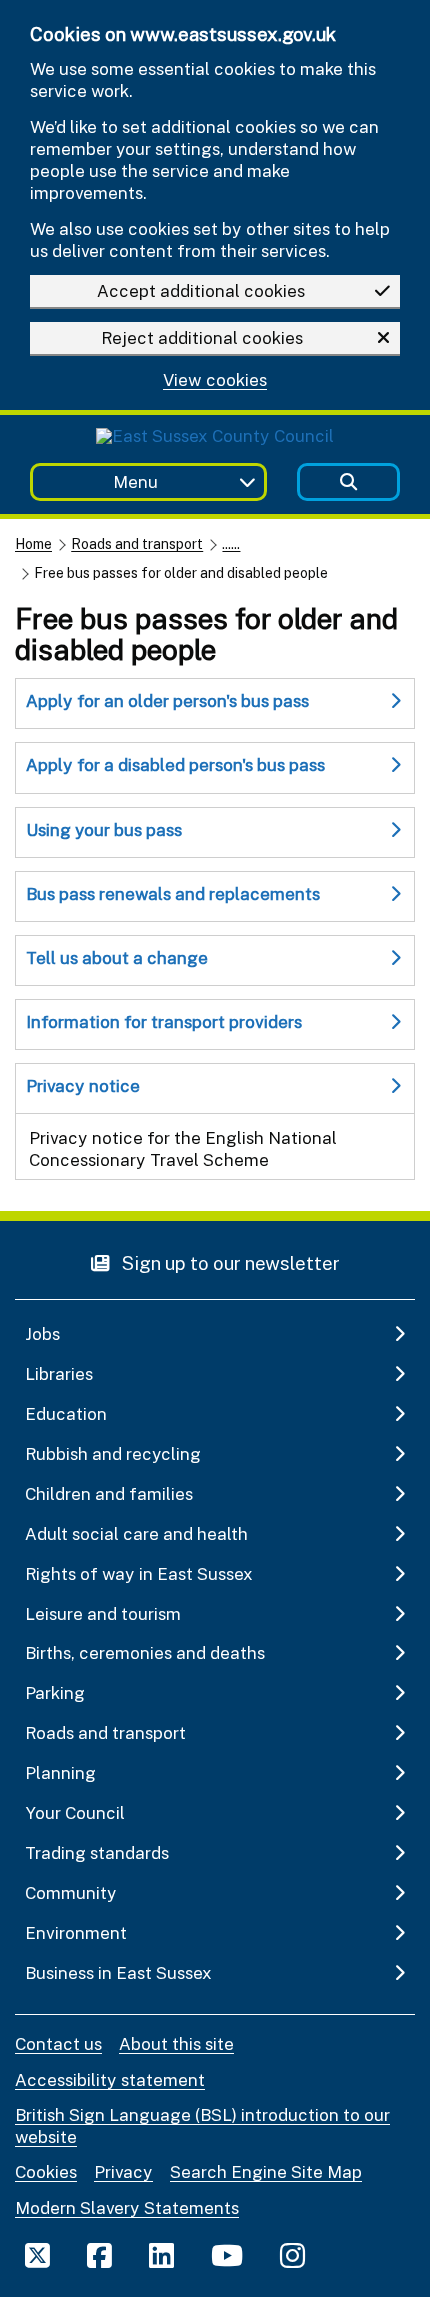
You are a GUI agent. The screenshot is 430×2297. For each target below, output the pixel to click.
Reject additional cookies (202, 337)
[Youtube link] (227, 2255)
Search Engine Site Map (266, 2171)
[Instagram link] (292, 2255)
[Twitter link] (37, 2255)
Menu (135, 481)
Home (33, 543)
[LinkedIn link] (161, 2255)
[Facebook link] (99, 2255)
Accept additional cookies (201, 290)
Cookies (46, 2171)
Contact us (58, 2043)
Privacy (123, 2171)
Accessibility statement (110, 2079)
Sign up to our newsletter (229, 1262)
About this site (176, 2043)
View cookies (215, 380)
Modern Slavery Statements (127, 2207)
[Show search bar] (348, 482)
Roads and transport (137, 543)
